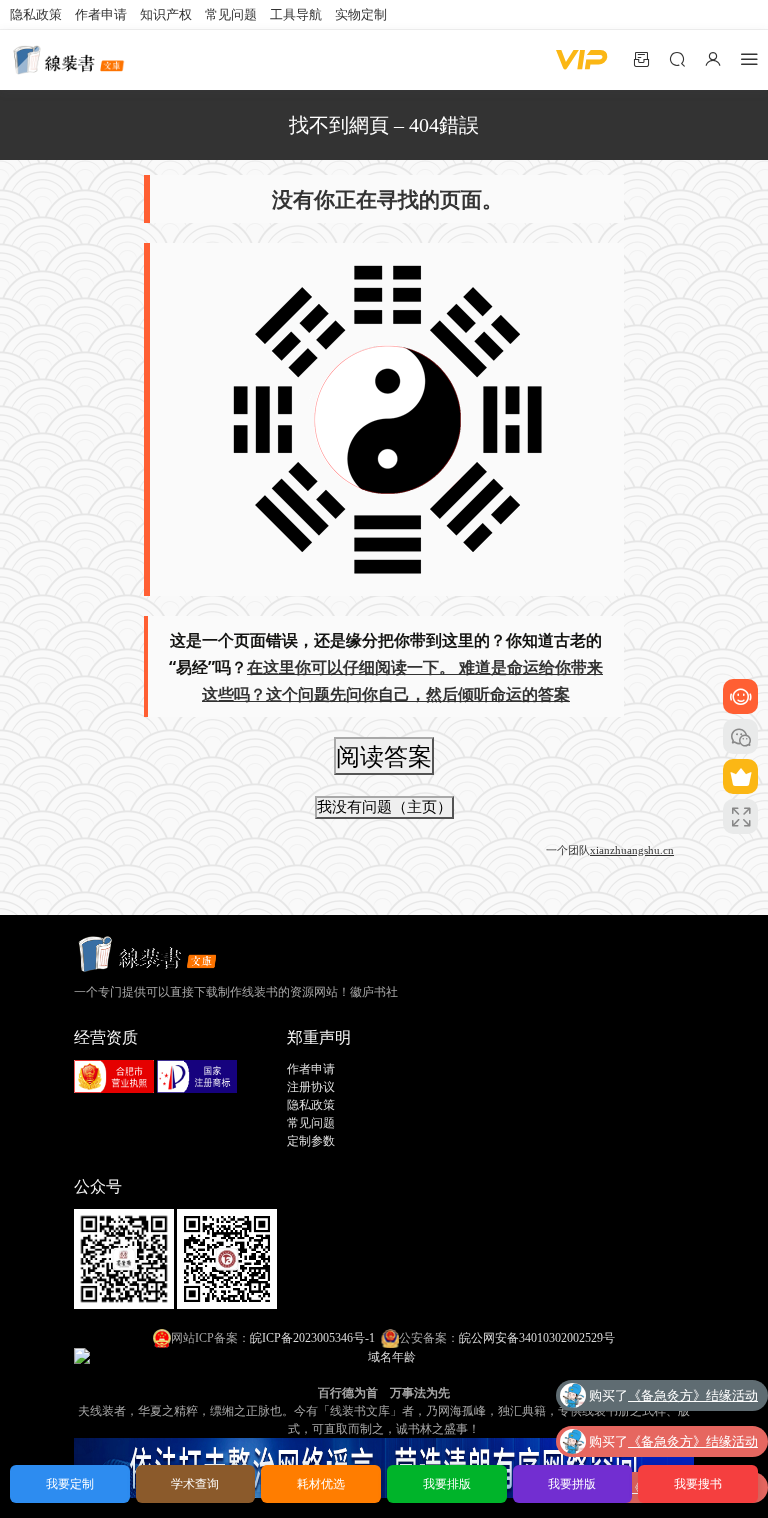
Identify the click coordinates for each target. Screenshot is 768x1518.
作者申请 (101, 14)
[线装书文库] (70, 60)
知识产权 (166, 14)
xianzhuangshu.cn (632, 850)
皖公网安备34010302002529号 (537, 1338)
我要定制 (70, 1484)
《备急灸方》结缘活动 (693, 1395)
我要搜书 (698, 1484)
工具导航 (296, 14)
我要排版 (447, 1484)
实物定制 (361, 14)
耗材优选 (321, 1484)
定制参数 (311, 1141)
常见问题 (231, 14)
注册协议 (311, 1087)
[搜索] (677, 59)
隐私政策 (36, 14)
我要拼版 (572, 1484)
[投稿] (641, 59)
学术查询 (195, 1484)
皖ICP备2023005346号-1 (312, 1338)
